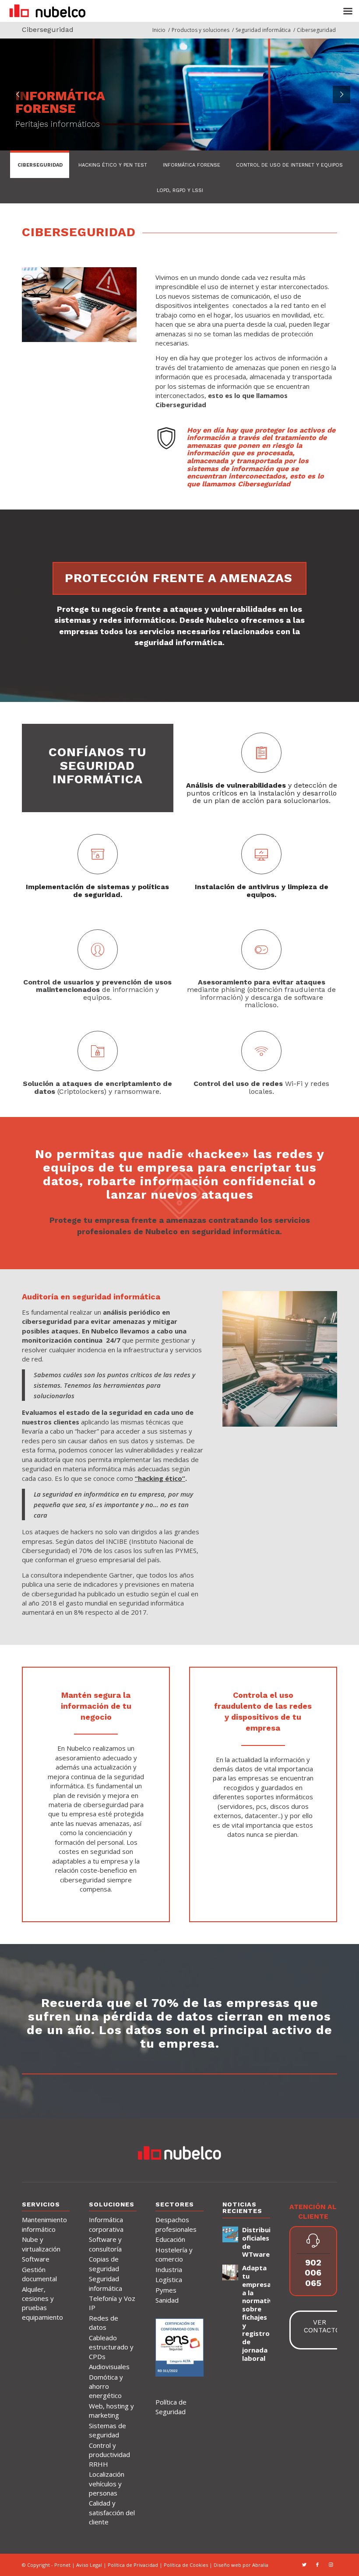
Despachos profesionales (176, 2224)
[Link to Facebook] (317, 2565)
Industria (169, 2269)
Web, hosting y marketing (111, 2410)
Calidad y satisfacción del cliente (112, 2512)
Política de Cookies (187, 2565)
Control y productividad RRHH (109, 2455)
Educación (170, 2239)
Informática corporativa (106, 2224)
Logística (169, 2279)
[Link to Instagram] (331, 2565)
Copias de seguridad (104, 2264)
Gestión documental (39, 2274)
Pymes (166, 2290)
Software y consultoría (105, 2244)
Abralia (260, 2565)
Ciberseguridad (48, 30)
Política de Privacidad (133, 2565)
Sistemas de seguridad (107, 2430)
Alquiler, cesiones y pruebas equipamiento (42, 2303)
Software (36, 2259)
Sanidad (167, 2300)
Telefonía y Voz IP (112, 2303)
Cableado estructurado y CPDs (111, 2347)
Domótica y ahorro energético (106, 2386)
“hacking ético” (160, 1478)
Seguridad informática (106, 2283)
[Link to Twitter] (304, 2565)
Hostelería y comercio (174, 2254)
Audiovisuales (109, 2367)
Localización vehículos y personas (107, 2484)
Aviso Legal (89, 2565)
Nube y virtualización (41, 2244)
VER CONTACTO (322, 2326)
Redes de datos (104, 2323)
